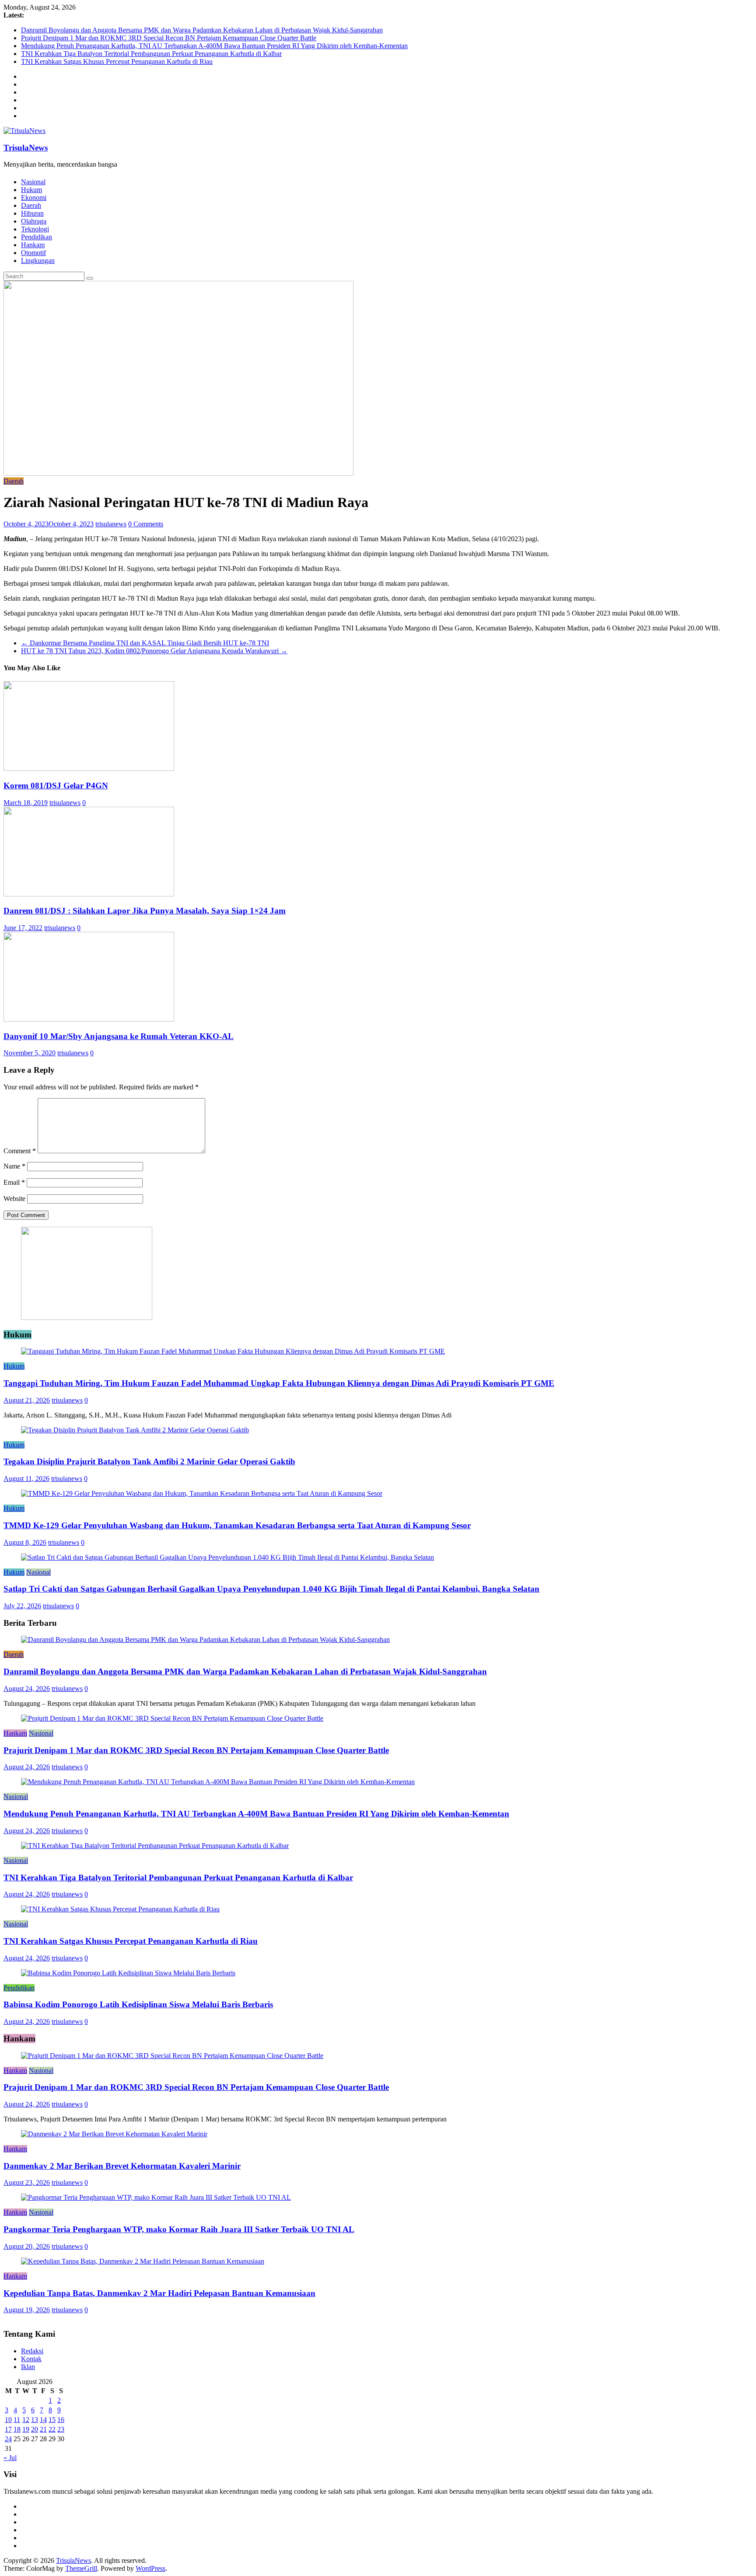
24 (8, 2439)
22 (52, 2429)
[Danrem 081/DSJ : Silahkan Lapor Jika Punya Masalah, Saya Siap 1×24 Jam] (89, 894)
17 (8, 2429)
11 (17, 2420)
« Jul (10, 2458)
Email (14, 1182)
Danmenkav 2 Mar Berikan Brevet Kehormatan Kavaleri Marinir (122, 2166)
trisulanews (111, 524)
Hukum (31, 190)
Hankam (33, 245)
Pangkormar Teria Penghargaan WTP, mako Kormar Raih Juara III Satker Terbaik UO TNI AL (179, 2229)
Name (14, 1166)
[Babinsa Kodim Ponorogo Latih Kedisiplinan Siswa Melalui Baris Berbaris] (128, 1973)
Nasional (33, 182)
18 (17, 2429)
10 (8, 2420)
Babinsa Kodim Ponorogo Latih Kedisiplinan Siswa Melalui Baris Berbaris (138, 2004)
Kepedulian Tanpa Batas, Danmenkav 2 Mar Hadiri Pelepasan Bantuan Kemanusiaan (159, 2293)
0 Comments (146, 524)
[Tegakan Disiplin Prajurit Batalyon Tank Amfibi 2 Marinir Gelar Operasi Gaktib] (135, 1430)
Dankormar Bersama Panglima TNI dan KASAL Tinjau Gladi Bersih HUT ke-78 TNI (145, 643)
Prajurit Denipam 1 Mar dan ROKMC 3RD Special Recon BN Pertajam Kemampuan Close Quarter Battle (169, 38)
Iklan (28, 2367)
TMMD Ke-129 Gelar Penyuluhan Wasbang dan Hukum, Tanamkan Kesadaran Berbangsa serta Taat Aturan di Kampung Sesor (237, 1525)
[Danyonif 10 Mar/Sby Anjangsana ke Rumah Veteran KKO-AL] (89, 1019)
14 (43, 2420)
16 (61, 2420)
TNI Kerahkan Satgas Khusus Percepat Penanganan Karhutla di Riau (117, 61)
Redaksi (32, 2351)
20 (35, 2429)
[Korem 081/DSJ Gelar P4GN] (89, 768)
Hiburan (32, 213)
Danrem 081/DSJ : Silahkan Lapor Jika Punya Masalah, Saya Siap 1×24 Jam (145, 911)
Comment (20, 1151)
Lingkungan (38, 261)
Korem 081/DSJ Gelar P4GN (56, 786)
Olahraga (34, 221)
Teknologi (35, 229)
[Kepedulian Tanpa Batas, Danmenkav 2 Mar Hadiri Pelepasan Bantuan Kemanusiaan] (143, 2261)
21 (43, 2429)
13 (35, 2420)
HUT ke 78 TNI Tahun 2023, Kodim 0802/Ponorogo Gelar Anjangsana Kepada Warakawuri (154, 651)
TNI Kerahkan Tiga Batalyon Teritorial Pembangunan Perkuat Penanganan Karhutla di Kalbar (151, 54)
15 (52, 2420)
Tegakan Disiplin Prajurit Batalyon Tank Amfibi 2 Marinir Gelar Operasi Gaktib (149, 1461)
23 (61, 2429)
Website (14, 1199)
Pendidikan (37, 237)
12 (26, 2420)
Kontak (31, 2359)
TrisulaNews (26, 148)
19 (26, 2429)
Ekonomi (34, 198)
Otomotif (33, 253)
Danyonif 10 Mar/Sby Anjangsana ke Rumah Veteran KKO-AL (119, 1036)
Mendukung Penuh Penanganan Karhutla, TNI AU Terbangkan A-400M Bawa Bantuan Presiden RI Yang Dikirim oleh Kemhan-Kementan (214, 46)
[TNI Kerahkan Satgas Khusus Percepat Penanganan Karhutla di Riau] (120, 1909)
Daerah (31, 205)
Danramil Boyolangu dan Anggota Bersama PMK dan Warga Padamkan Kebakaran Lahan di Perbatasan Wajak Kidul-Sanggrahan (202, 30)
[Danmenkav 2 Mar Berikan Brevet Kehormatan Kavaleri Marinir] (114, 2134)
